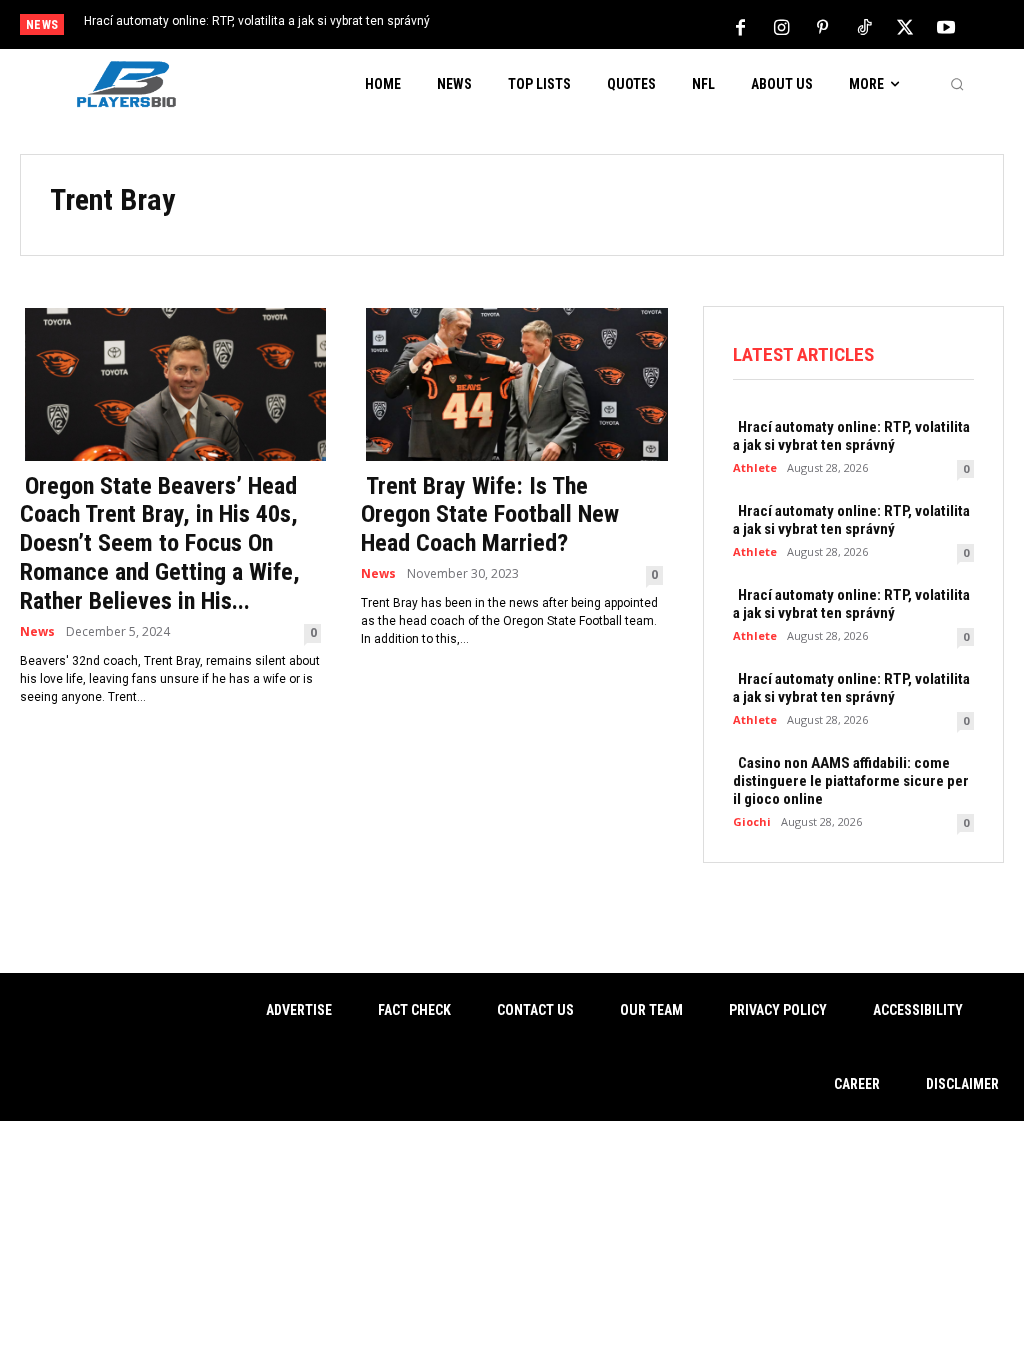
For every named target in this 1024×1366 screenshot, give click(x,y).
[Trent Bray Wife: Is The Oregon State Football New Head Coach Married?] (511, 382)
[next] (564, 26)
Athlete (755, 467)
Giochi (752, 821)
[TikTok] (864, 26)
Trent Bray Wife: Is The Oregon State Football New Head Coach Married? (490, 515)
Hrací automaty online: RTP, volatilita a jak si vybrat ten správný (257, 21)
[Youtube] (946, 26)
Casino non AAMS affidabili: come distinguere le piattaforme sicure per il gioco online (851, 781)
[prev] (532, 26)
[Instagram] (782, 26)
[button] (957, 84)
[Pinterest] (823, 26)
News (37, 632)
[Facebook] (741, 26)
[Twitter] (905, 26)
